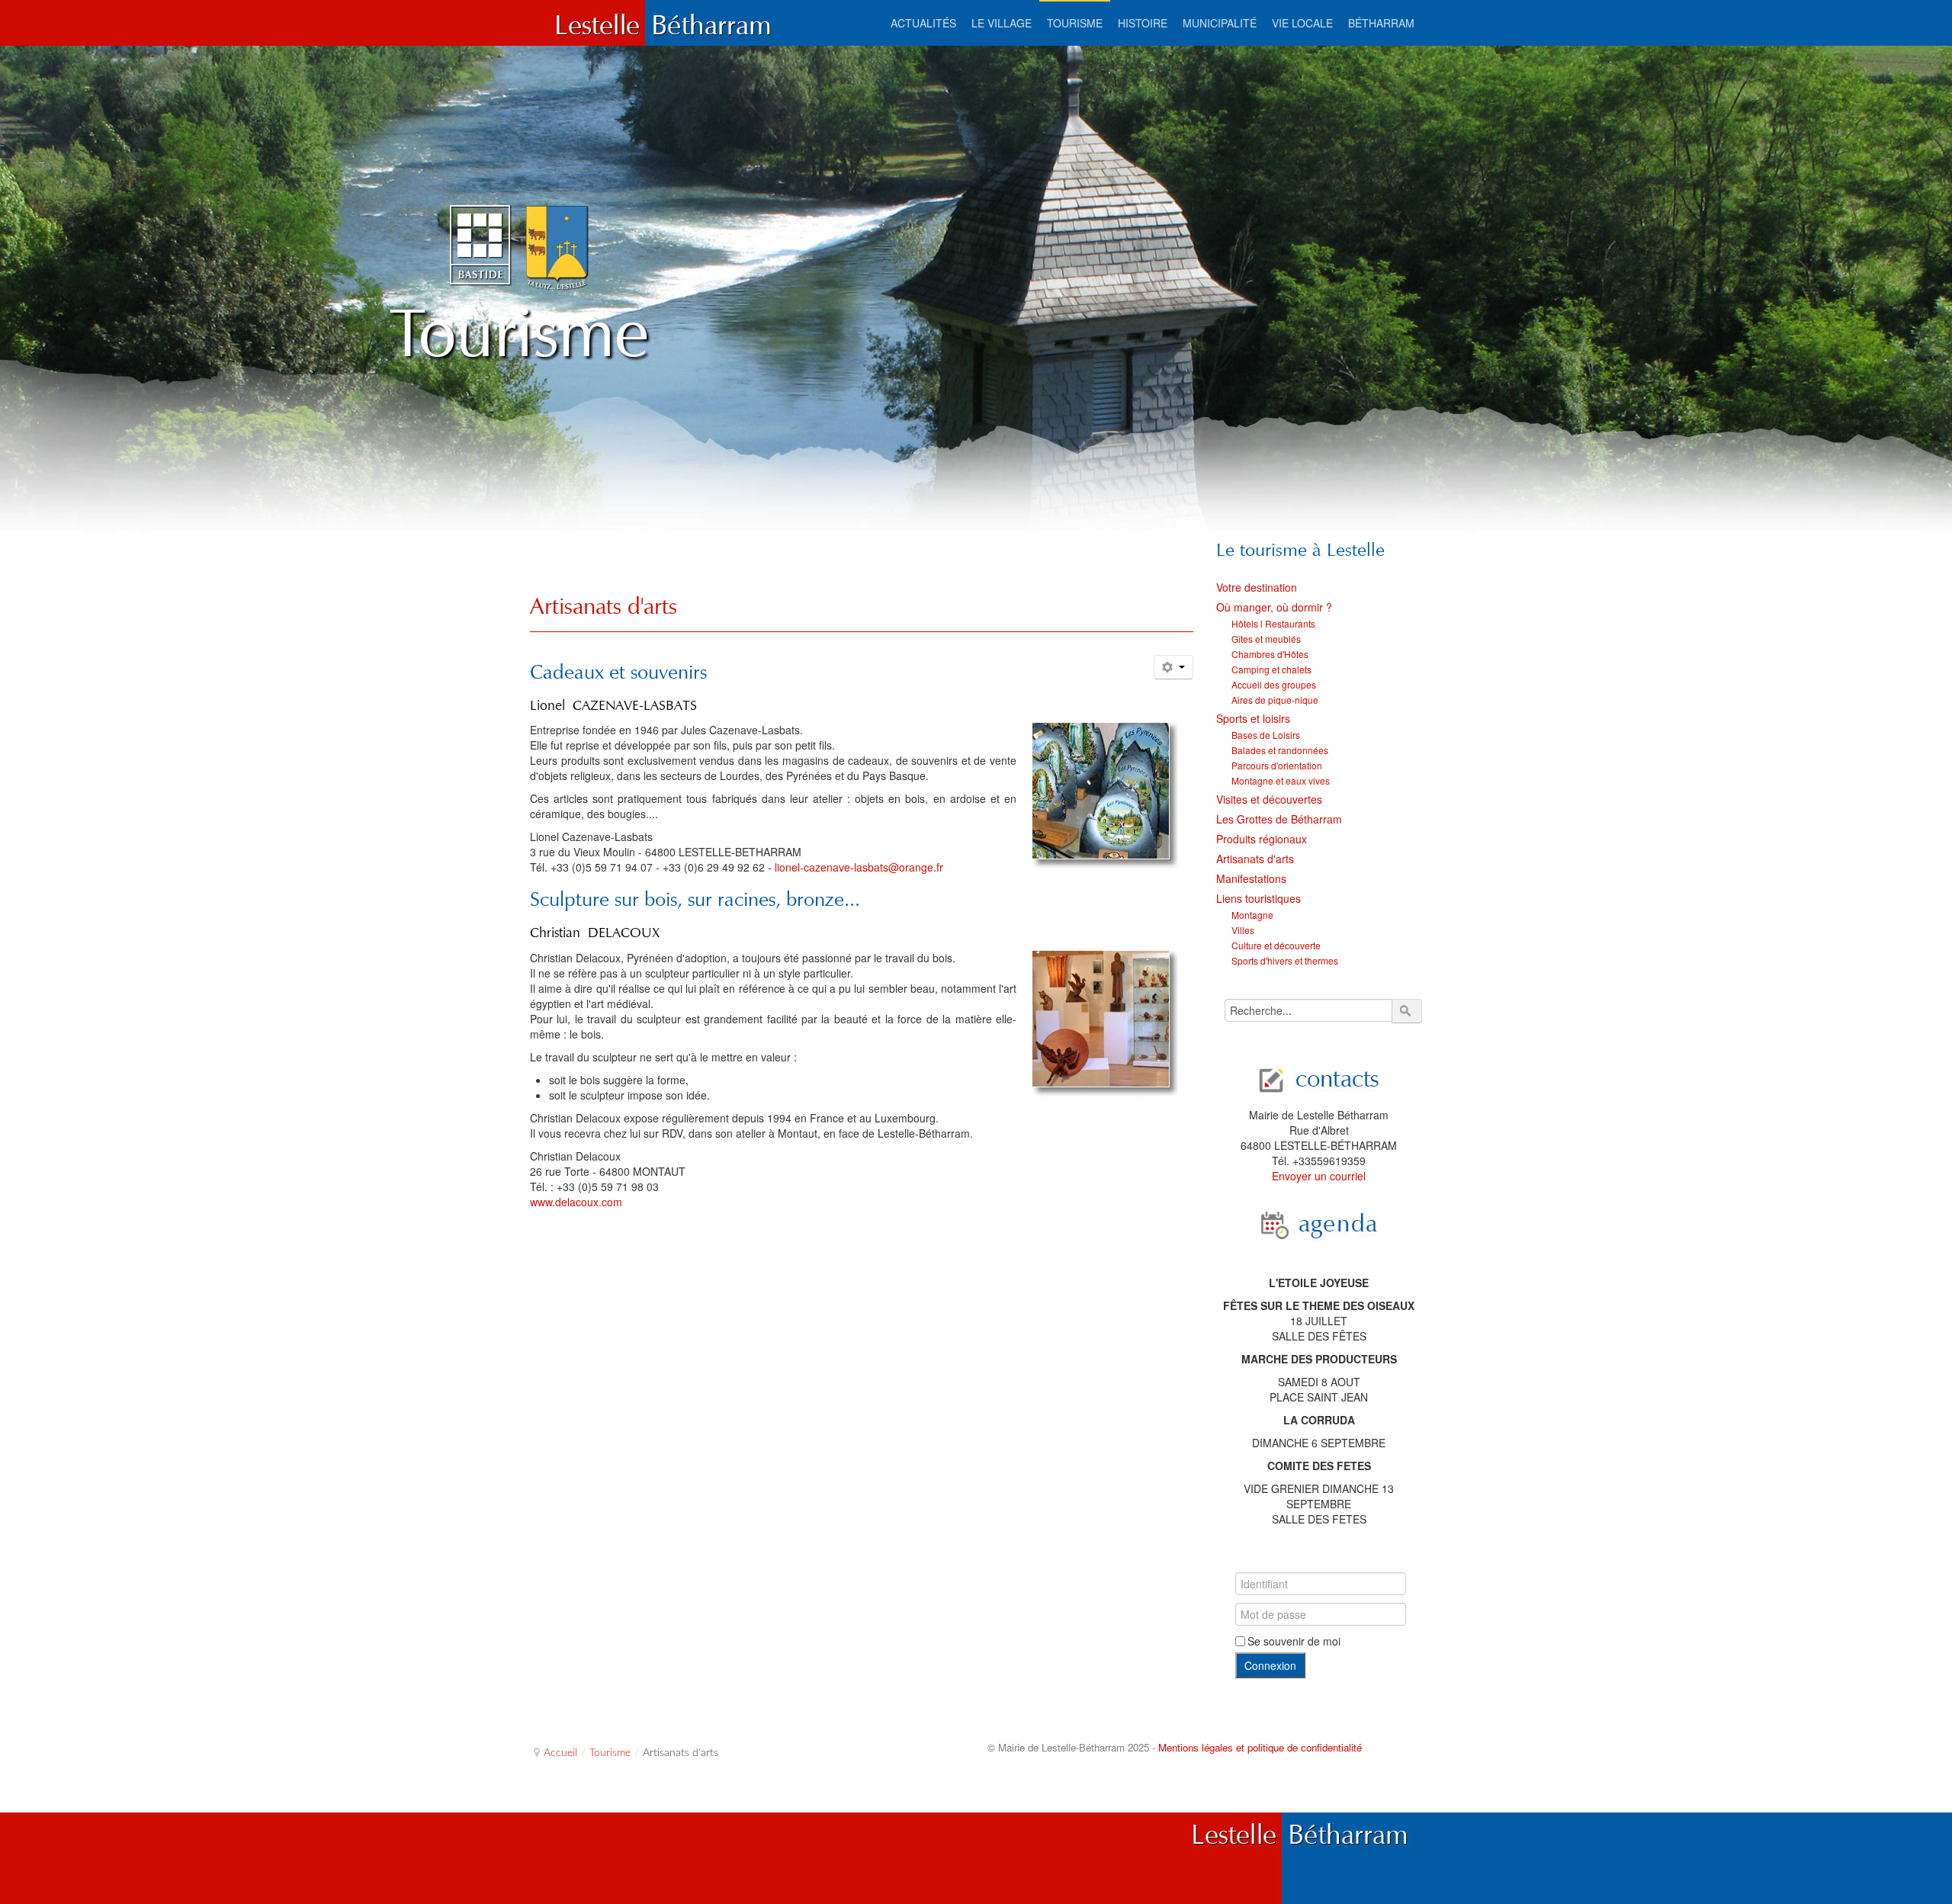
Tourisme (610, 1753)
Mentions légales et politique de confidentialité (1260, 1747)
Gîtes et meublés (1266, 639)
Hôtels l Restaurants (1273, 623)
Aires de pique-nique (1275, 700)
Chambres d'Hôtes (1270, 654)
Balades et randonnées (1280, 750)
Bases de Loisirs (1266, 735)
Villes (1243, 930)
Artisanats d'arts (604, 606)
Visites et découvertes (1269, 799)
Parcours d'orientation (1277, 765)
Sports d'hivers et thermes (1285, 960)
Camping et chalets (1271, 669)
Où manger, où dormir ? (1274, 607)
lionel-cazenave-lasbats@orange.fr (859, 867)
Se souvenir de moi (1294, 1641)
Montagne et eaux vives (1281, 780)
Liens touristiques (1259, 898)
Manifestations (1251, 878)
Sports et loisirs (1253, 718)
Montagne (1252, 915)
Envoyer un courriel (1319, 1176)
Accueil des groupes (1274, 684)
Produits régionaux (1262, 839)
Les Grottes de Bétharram (1279, 819)
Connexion (1270, 1665)
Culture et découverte (1276, 945)
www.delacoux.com (576, 1202)
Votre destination (1257, 587)
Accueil (560, 1753)
